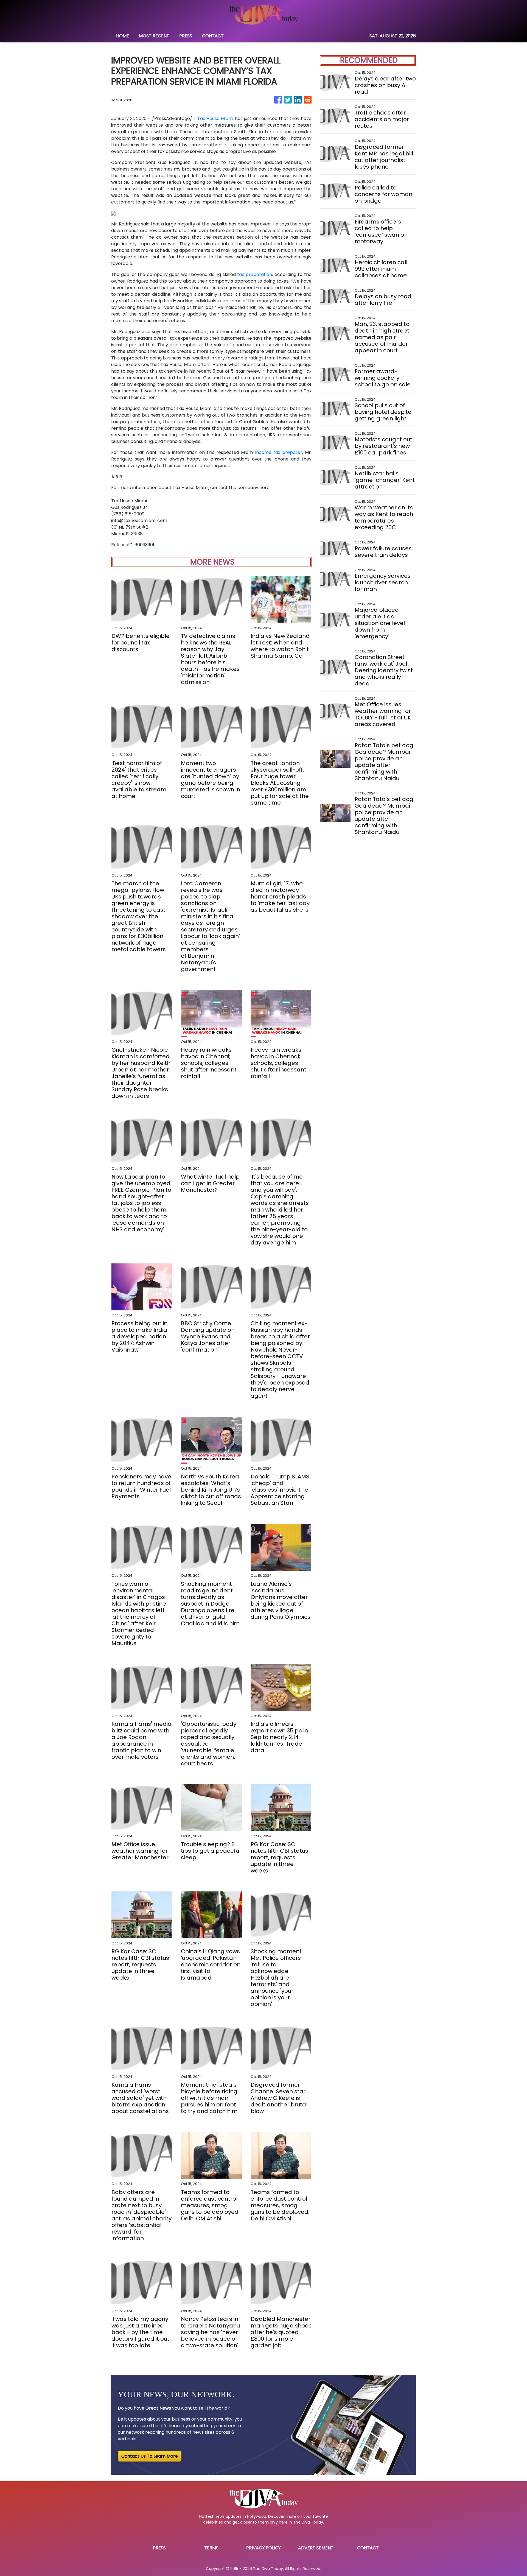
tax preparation (255, 274)
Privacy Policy (263, 2548)
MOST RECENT (154, 36)
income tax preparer (279, 452)
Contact (368, 2548)
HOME (123, 36)
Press (159, 2548)
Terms (211, 2548)
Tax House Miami (215, 118)
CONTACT (213, 36)
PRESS (186, 36)
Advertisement (316, 2548)
